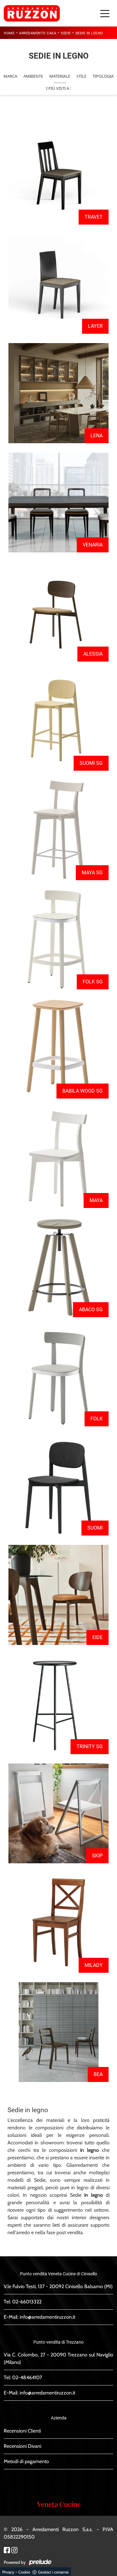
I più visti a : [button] (58, 88)
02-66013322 (27, 2302)
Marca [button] (10, 76)
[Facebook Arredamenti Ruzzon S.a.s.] (7, 2550)
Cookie (24, 2572)
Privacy (8, 2572)
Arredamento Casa (38, 33)
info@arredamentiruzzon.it (47, 2317)
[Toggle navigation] (105, 13)
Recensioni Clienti (22, 2431)
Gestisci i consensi (53, 2572)
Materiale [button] (60, 76)
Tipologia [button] (103, 76)
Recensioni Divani (22, 2446)
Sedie (66, 33)
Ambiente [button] (33, 76)
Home (9, 33)
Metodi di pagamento (26, 2461)
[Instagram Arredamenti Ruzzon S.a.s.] (14, 2550)
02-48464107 (27, 2377)
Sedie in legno (89, 33)
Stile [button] (81, 76)
